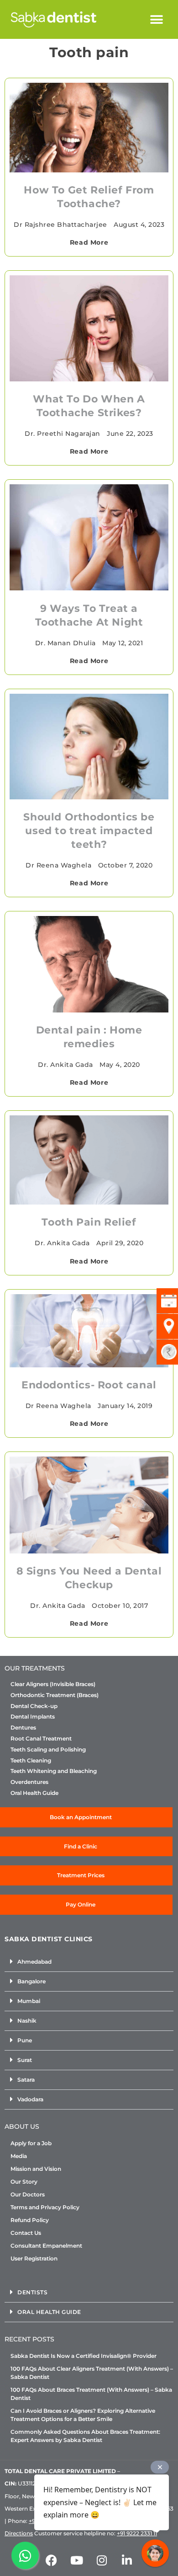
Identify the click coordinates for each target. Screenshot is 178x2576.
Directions (19, 2533)
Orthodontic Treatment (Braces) (55, 1695)
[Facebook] (52, 2560)
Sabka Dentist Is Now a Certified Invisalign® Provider (84, 2356)
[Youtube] (77, 2560)
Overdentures (29, 1782)
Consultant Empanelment (46, 2246)
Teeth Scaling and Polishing (48, 1750)
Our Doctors (28, 2194)
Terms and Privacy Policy (45, 2207)
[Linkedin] (127, 2560)
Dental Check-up (34, 1706)
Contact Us (26, 2233)
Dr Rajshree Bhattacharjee (60, 225)
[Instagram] (102, 2560)
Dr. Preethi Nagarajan (63, 434)
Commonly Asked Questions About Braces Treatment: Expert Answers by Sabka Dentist (85, 2436)
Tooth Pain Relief (89, 1222)
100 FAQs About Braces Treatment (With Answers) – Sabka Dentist (91, 2394)
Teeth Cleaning (31, 1761)
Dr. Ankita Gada (65, 1065)
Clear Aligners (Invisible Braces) (53, 1684)
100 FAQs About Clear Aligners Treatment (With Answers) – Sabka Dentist (92, 2373)
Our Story (24, 2182)
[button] (157, 19)
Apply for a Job (31, 2143)
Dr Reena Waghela (58, 865)
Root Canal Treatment (41, 1739)
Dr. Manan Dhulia (65, 643)
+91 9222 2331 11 (137, 2533)
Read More (89, 242)
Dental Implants (33, 1717)
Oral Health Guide (34, 1793)
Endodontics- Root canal (89, 1385)
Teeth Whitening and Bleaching (54, 1771)
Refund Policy (30, 2220)
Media (19, 2156)
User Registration (34, 2258)
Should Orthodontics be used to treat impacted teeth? (89, 831)
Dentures (23, 1728)
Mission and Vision (36, 2169)
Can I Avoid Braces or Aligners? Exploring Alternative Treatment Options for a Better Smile (83, 2415)
